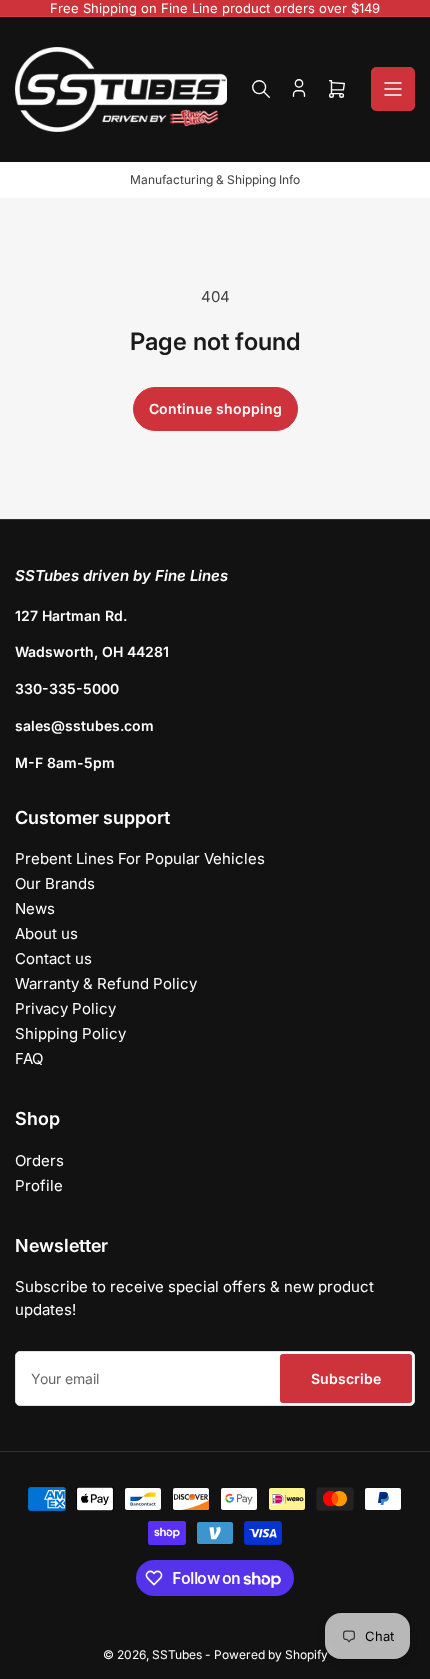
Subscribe (346, 1378)
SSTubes (177, 1654)
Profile (39, 1185)
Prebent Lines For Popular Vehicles (140, 858)
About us (46, 933)
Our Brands (55, 883)
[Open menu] (393, 89)
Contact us (53, 958)
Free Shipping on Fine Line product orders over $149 (215, 8)
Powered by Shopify (271, 1654)
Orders (39, 1160)
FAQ (29, 1058)
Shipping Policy (70, 1033)
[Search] (261, 89)
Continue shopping (215, 408)
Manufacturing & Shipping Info (215, 179)
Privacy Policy (65, 1008)
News (35, 908)
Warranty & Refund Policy (106, 983)
